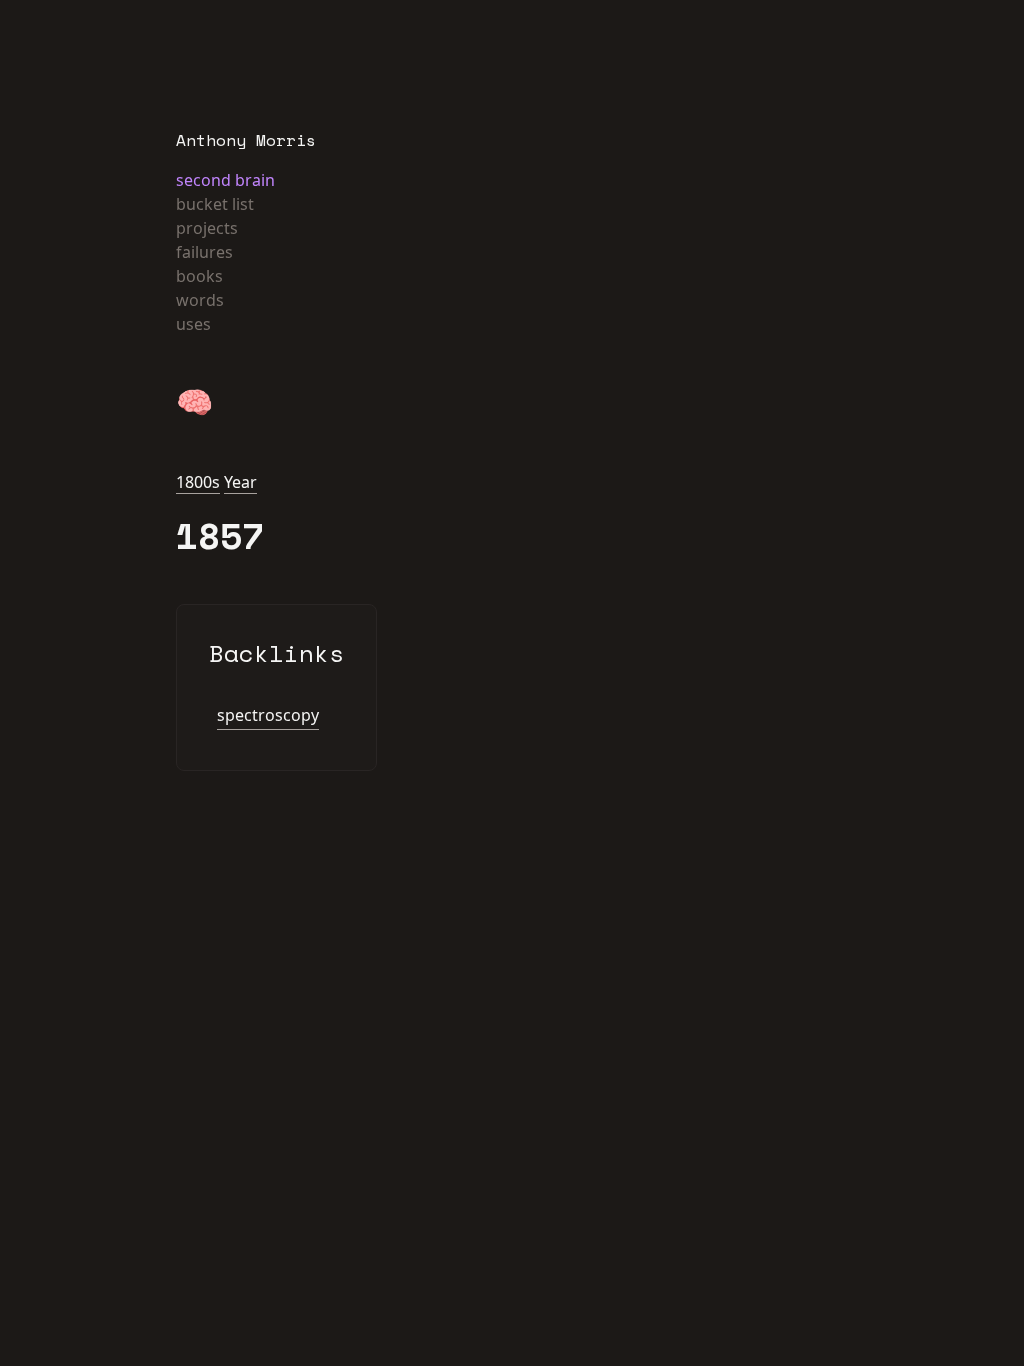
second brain (225, 180)
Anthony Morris (246, 140)
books (199, 276)
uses (193, 324)
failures (204, 252)
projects (207, 228)
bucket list (215, 204)
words (200, 300)
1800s (198, 482)
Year (240, 482)
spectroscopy (268, 715)
